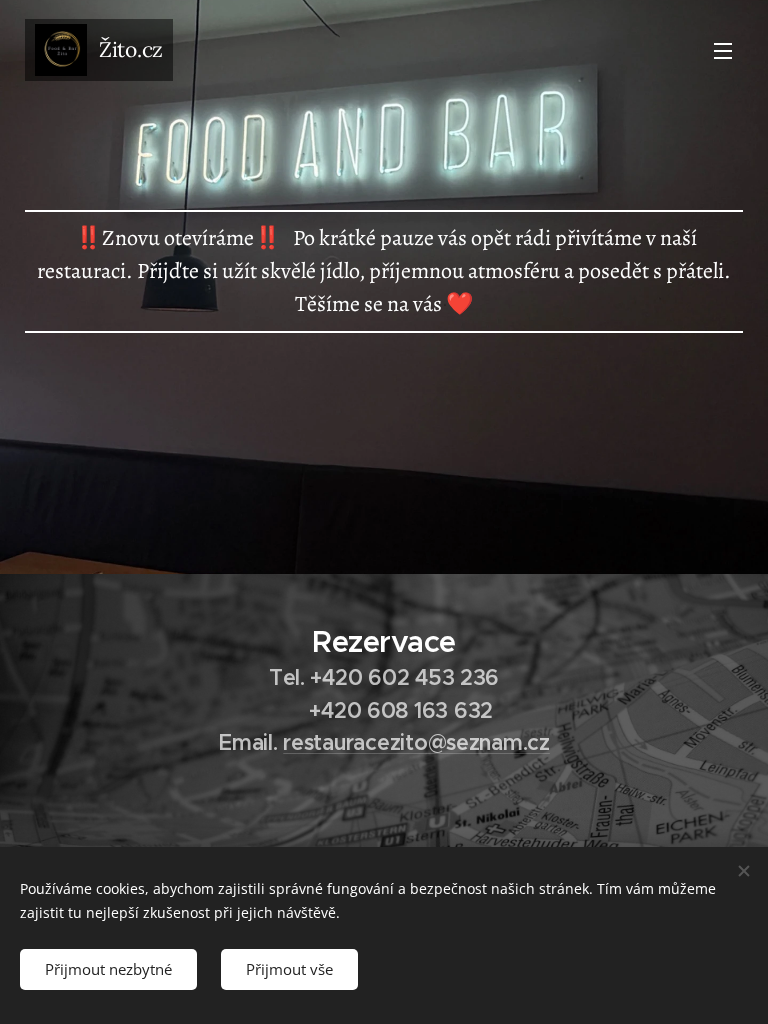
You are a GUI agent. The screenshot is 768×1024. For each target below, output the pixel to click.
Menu (723, 50)
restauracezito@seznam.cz (416, 742)
